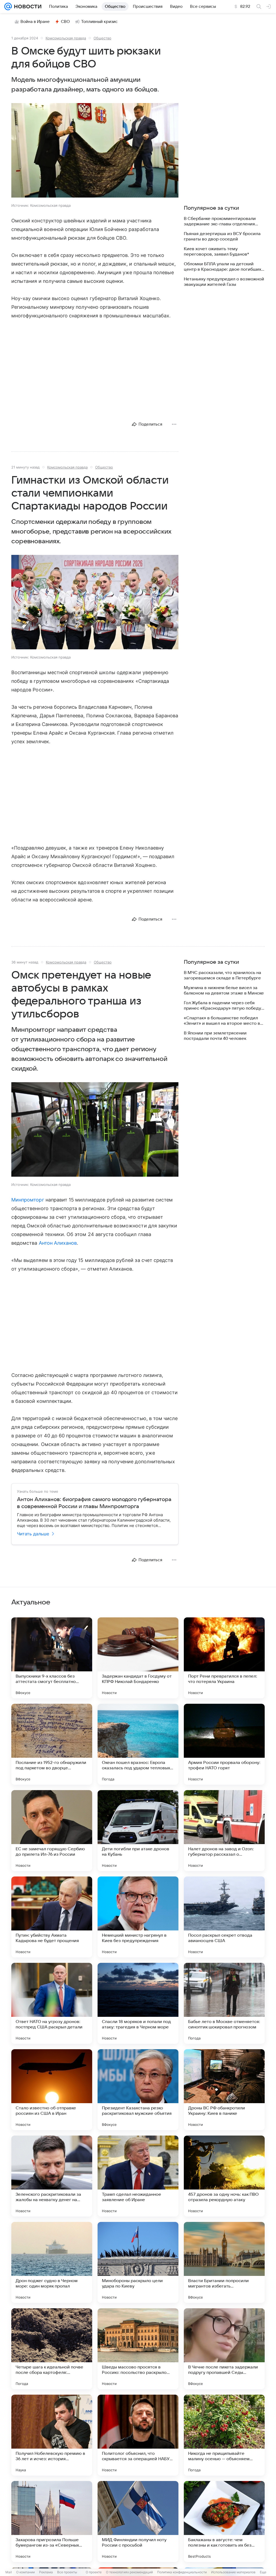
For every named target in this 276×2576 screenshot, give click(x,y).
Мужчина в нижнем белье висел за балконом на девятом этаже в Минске (224, 990)
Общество (102, 38)
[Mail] (8, 6)
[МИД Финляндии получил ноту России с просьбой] (138, 2521)
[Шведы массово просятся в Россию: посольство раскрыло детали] (138, 2349)
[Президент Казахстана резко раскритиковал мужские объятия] (138, 2090)
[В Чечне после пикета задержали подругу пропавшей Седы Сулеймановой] (224, 2349)
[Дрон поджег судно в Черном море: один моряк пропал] (52, 2262)
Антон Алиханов (58, 1243)
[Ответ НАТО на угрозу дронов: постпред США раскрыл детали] (52, 2003)
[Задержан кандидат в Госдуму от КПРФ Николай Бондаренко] (138, 1658)
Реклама (46, 2572)
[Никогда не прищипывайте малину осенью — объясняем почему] (224, 2435)
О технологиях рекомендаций (129, 2572)
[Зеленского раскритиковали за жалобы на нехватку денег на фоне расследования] (52, 2176)
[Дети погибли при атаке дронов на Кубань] (138, 1831)
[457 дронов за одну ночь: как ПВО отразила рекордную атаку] (224, 2176)
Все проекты (67, 2572)
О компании (25, 2572)
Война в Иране (35, 22)
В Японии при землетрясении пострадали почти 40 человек (215, 1036)
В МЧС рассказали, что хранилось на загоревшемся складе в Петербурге (222, 975)
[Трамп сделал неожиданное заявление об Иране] (138, 2176)
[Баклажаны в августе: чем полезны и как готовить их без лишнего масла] (224, 2521)
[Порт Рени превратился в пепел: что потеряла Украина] (224, 1658)
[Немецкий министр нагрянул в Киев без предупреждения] (138, 1917)
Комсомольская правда (66, 38)
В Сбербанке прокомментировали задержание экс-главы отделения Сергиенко (220, 221)
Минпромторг (28, 1200)
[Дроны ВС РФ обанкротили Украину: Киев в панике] (224, 2090)
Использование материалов (233, 2572)
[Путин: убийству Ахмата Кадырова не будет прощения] (52, 1917)
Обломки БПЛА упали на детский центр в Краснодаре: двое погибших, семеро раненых (223, 267)
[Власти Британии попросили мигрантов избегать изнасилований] (224, 2262)
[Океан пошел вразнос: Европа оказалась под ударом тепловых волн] (138, 1744)
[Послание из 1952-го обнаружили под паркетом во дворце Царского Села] (52, 1744)
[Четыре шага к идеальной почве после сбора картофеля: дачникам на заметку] (52, 2349)
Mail (9, 2572)
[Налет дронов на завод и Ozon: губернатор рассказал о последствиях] (224, 1831)
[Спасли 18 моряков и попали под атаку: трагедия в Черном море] (138, 2003)
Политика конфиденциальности (182, 2572)
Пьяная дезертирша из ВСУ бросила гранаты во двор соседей (222, 236)
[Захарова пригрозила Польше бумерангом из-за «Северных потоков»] (52, 2521)
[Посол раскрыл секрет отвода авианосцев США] (224, 1917)
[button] (95, 151)
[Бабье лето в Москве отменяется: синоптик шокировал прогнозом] (224, 2003)
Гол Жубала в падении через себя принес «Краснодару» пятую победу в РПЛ (224, 1006)
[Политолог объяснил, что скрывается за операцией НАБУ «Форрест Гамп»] (138, 2435)
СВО (65, 22)
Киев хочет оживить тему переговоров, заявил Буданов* (216, 252)
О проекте (94, 2572)
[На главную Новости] (27, 6)
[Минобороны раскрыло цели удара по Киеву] (138, 2262)
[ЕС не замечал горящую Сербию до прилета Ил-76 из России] (52, 1831)
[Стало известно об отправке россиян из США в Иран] (52, 2090)
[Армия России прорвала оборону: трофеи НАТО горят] (224, 1744)
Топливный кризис (99, 22)
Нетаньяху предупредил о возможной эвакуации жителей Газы (224, 282)
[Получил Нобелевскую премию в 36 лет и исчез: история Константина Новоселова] (52, 2435)
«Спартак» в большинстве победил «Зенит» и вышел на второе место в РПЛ (222, 1021)
